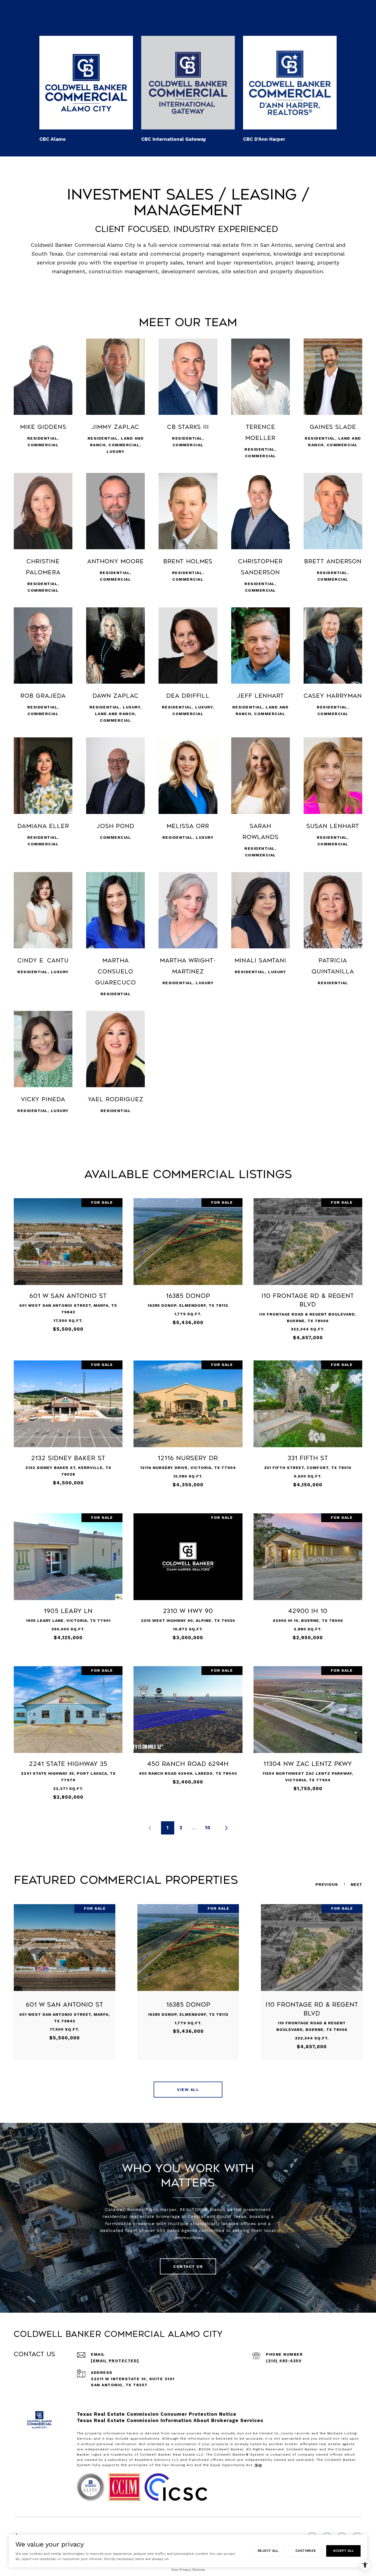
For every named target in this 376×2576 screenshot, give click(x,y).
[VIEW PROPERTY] (68, 1264)
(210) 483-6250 (284, 2361)
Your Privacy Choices (188, 2570)
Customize (306, 2551)
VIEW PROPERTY (68, 1269)
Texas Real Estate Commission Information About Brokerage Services (170, 2420)
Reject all (268, 2551)
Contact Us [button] (188, 2266)
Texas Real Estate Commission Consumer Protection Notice (157, 2414)
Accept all (343, 2551)
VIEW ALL (188, 2090)
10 (208, 1828)
